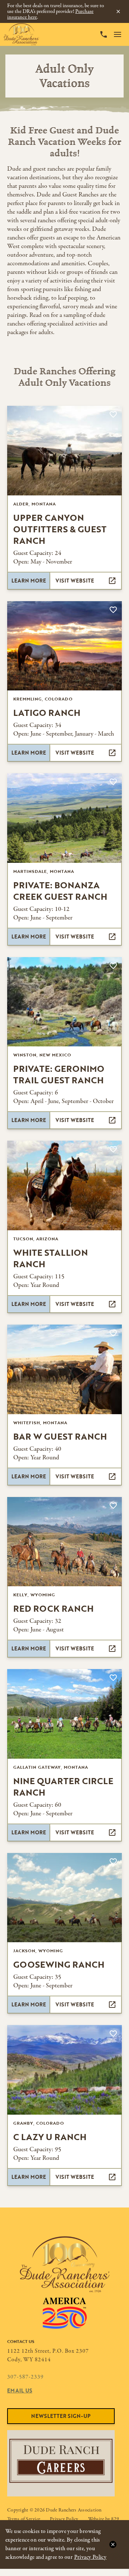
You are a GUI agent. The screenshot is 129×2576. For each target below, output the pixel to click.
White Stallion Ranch (51, 1258)
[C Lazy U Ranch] (64, 2070)
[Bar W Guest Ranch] (64, 1369)
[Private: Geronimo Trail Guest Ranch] (64, 1002)
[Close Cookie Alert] (113, 2544)
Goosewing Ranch (59, 1964)
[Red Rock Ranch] (64, 1542)
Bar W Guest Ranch (60, 1436)
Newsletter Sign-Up (61, 2416)
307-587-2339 (25, 2377)
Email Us (20, 2390)
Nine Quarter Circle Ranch (63, 1786)
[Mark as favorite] (113, 414)
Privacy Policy (90, 2557)
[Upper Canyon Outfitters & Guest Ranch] (64, 451)
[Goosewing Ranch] (64, 1898)
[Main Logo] (21, 34)
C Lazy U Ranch (50, 2137)
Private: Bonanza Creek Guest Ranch (60, 891)
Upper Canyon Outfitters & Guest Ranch (60, 529)
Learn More (29, 581)
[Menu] (118, 34)
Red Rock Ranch (53, 1608)
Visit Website (75, 581)
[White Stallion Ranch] (64, 1185)
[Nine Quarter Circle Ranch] (64, 1714)
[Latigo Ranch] (64, 646)
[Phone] (104, 34)
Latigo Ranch (47, 712)
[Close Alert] (118, 11)
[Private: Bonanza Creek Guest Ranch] (64, 818)
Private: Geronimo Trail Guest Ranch (59, 1074)
